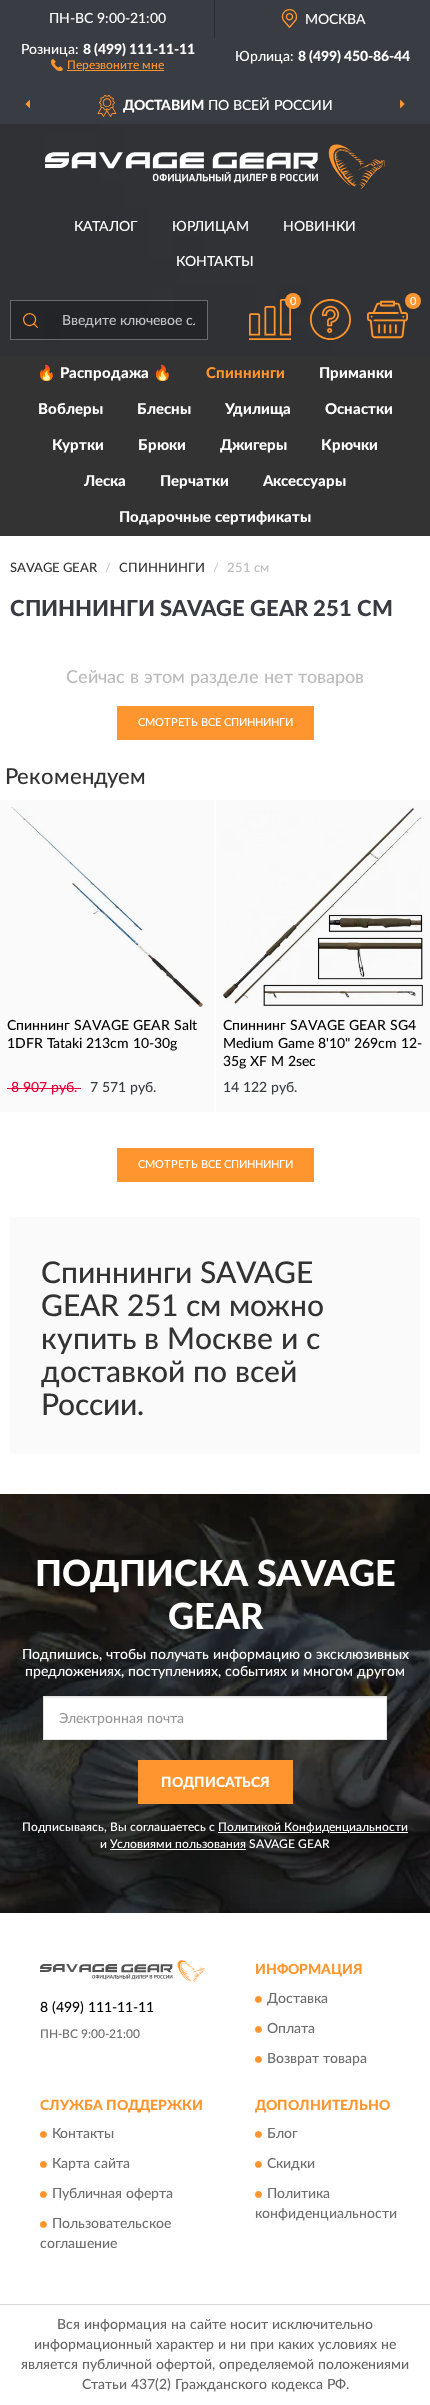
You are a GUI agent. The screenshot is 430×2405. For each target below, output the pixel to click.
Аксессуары (304, 481)
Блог (282, 2135)
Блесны (164, 409)
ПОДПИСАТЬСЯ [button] (215, 1783)
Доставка (297, 1999)
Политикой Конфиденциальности (313, 1827)
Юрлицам (210, 227)
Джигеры (253, 445)
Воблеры (70, 409)
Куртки (78, 445)
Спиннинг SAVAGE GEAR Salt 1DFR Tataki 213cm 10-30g (102, 1035)
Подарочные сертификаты (215, 517)
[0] (387, 319)
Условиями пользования (178, 1844)
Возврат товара (317, 2059)
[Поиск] (30, 320)
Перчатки (194, 481)
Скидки (291, 2165)
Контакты (215, 262)
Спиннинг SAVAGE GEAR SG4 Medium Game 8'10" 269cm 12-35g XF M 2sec (322, 1044)
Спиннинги (245, 373)
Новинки (319, 227)
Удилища (258, 409)
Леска (105, 481)
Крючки (349, 445)
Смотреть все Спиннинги (215, 722)
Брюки (162, 445)
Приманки (356, 373)
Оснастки (359, 409)
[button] (107, 64)
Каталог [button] (106, 227)
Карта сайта (91, 2165)
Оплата (291, 2029)
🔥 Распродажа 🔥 (104, 373)
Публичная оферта (112, 2195)
